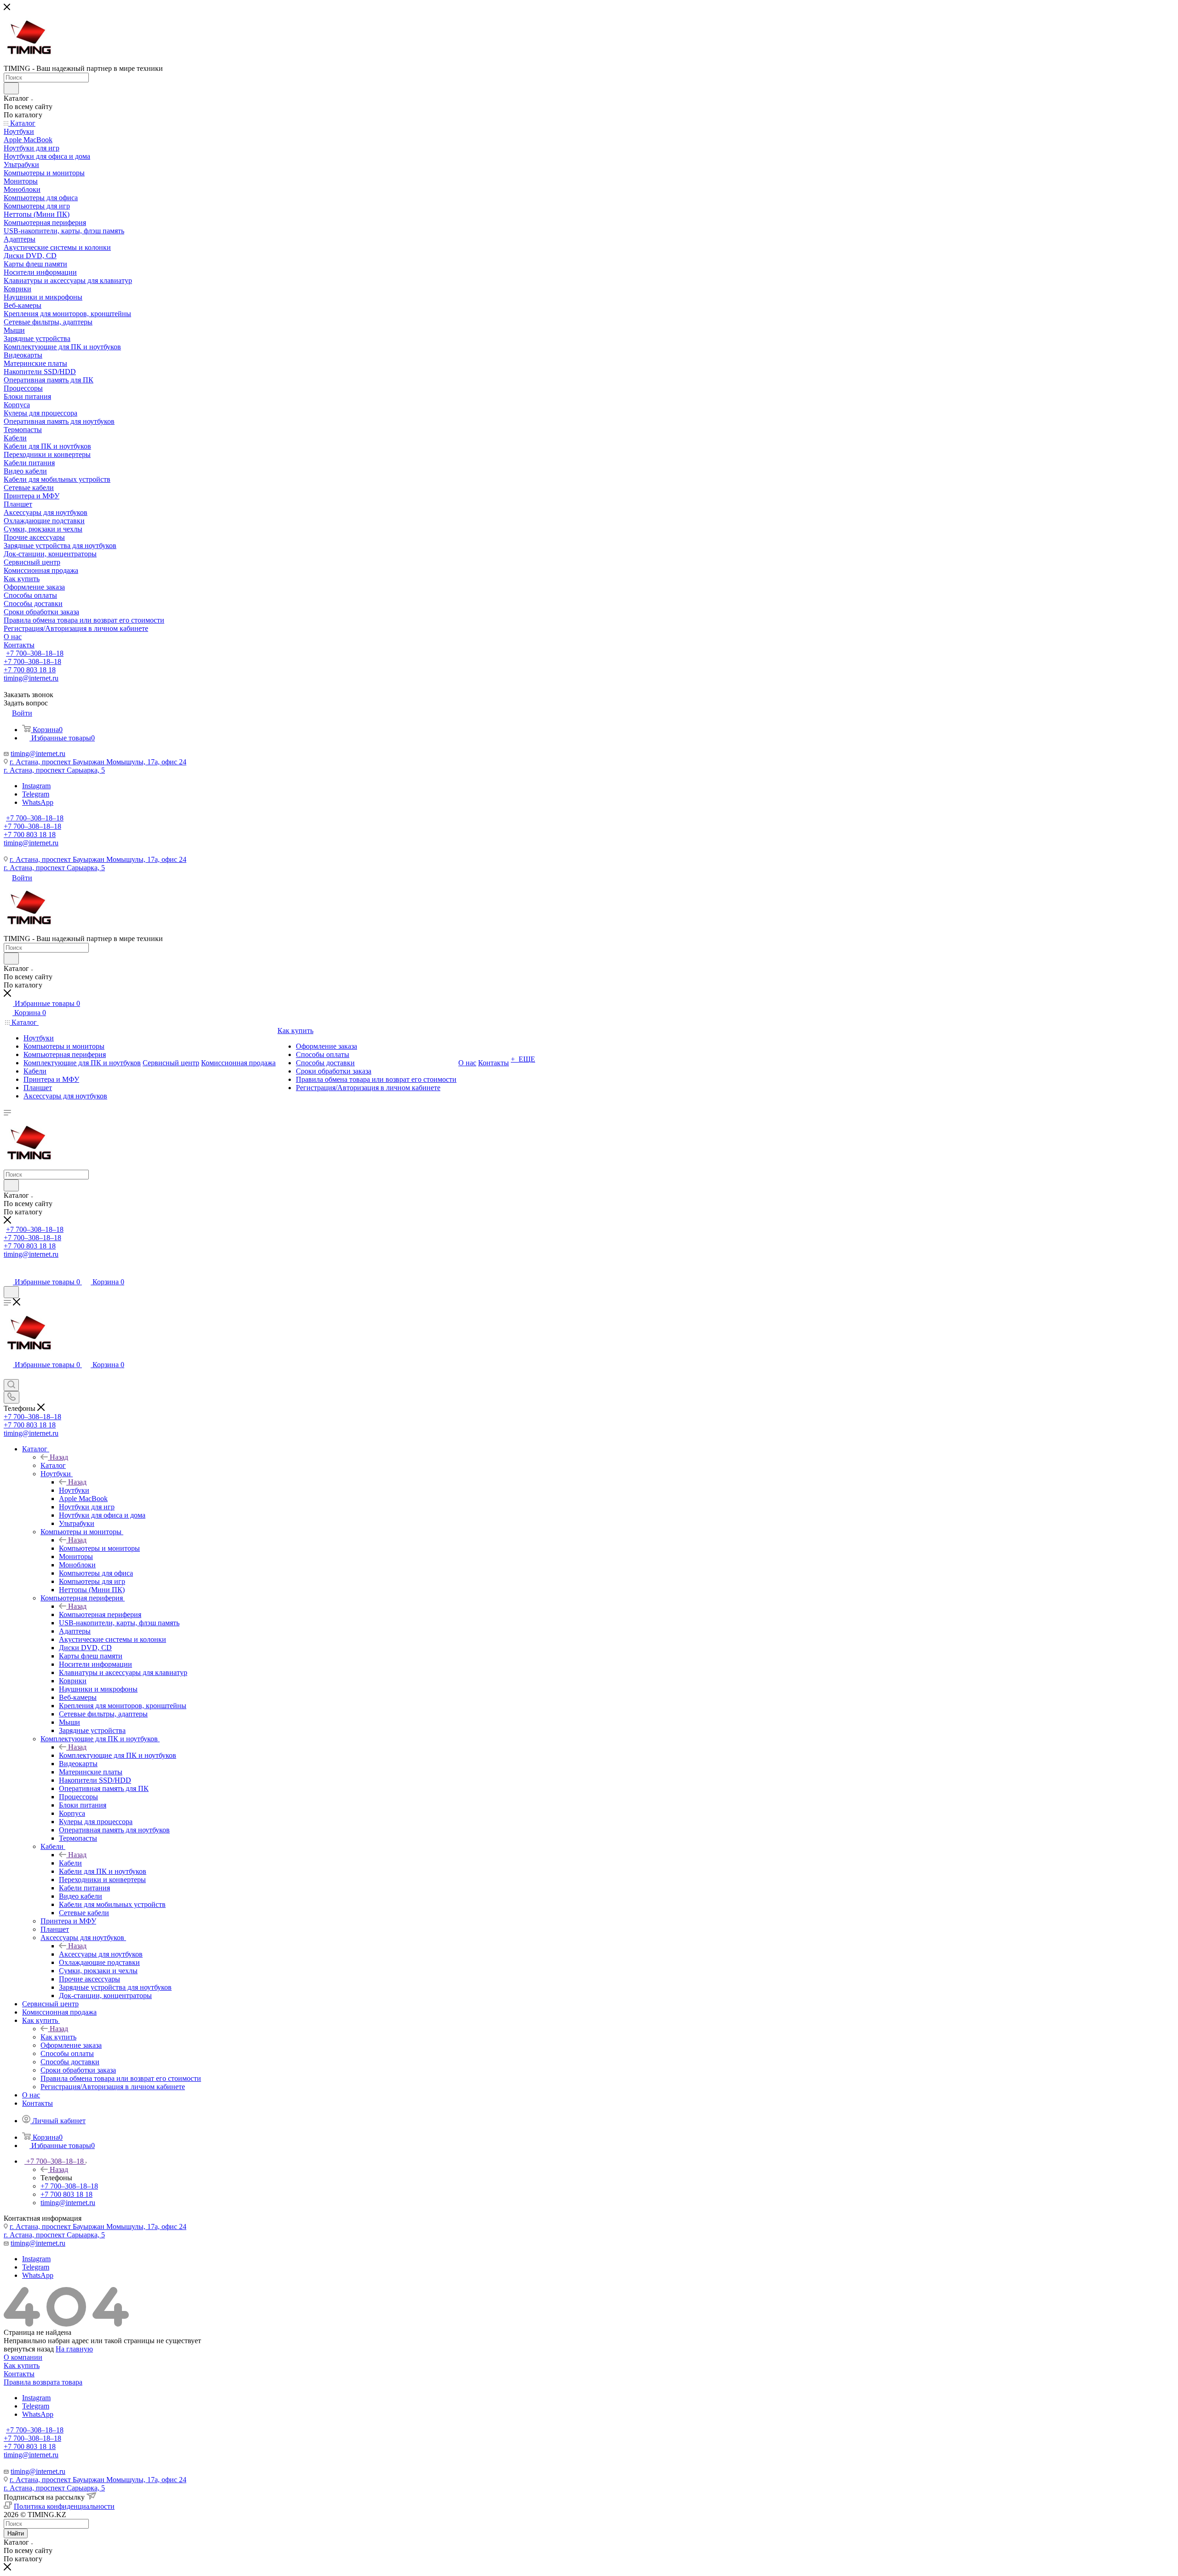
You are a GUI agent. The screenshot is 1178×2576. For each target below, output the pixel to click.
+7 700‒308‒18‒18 (35, 653)
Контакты (19, 2374)
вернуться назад (29, 2349)
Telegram (36, 794)
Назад (59, 1457)
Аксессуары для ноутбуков (101, 1954)
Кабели (70, 1863)
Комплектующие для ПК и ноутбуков (118, 1755)
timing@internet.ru (31, 678)
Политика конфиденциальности (64, 2506)
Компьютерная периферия (100, 1614)
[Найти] (11, 88)
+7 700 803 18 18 (30, 670)
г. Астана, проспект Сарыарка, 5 (54, 770)
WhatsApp (38, 802)
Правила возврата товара (43, 2382)
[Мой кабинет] (8, 1273)
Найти (16, 2533)
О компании (23, 2357)
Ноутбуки (74, 1490)
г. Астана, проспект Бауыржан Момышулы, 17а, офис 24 (98, 762)
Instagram (36, 786)
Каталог (53, 1465)
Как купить (58, 2037)
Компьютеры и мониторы (99, 1548)
